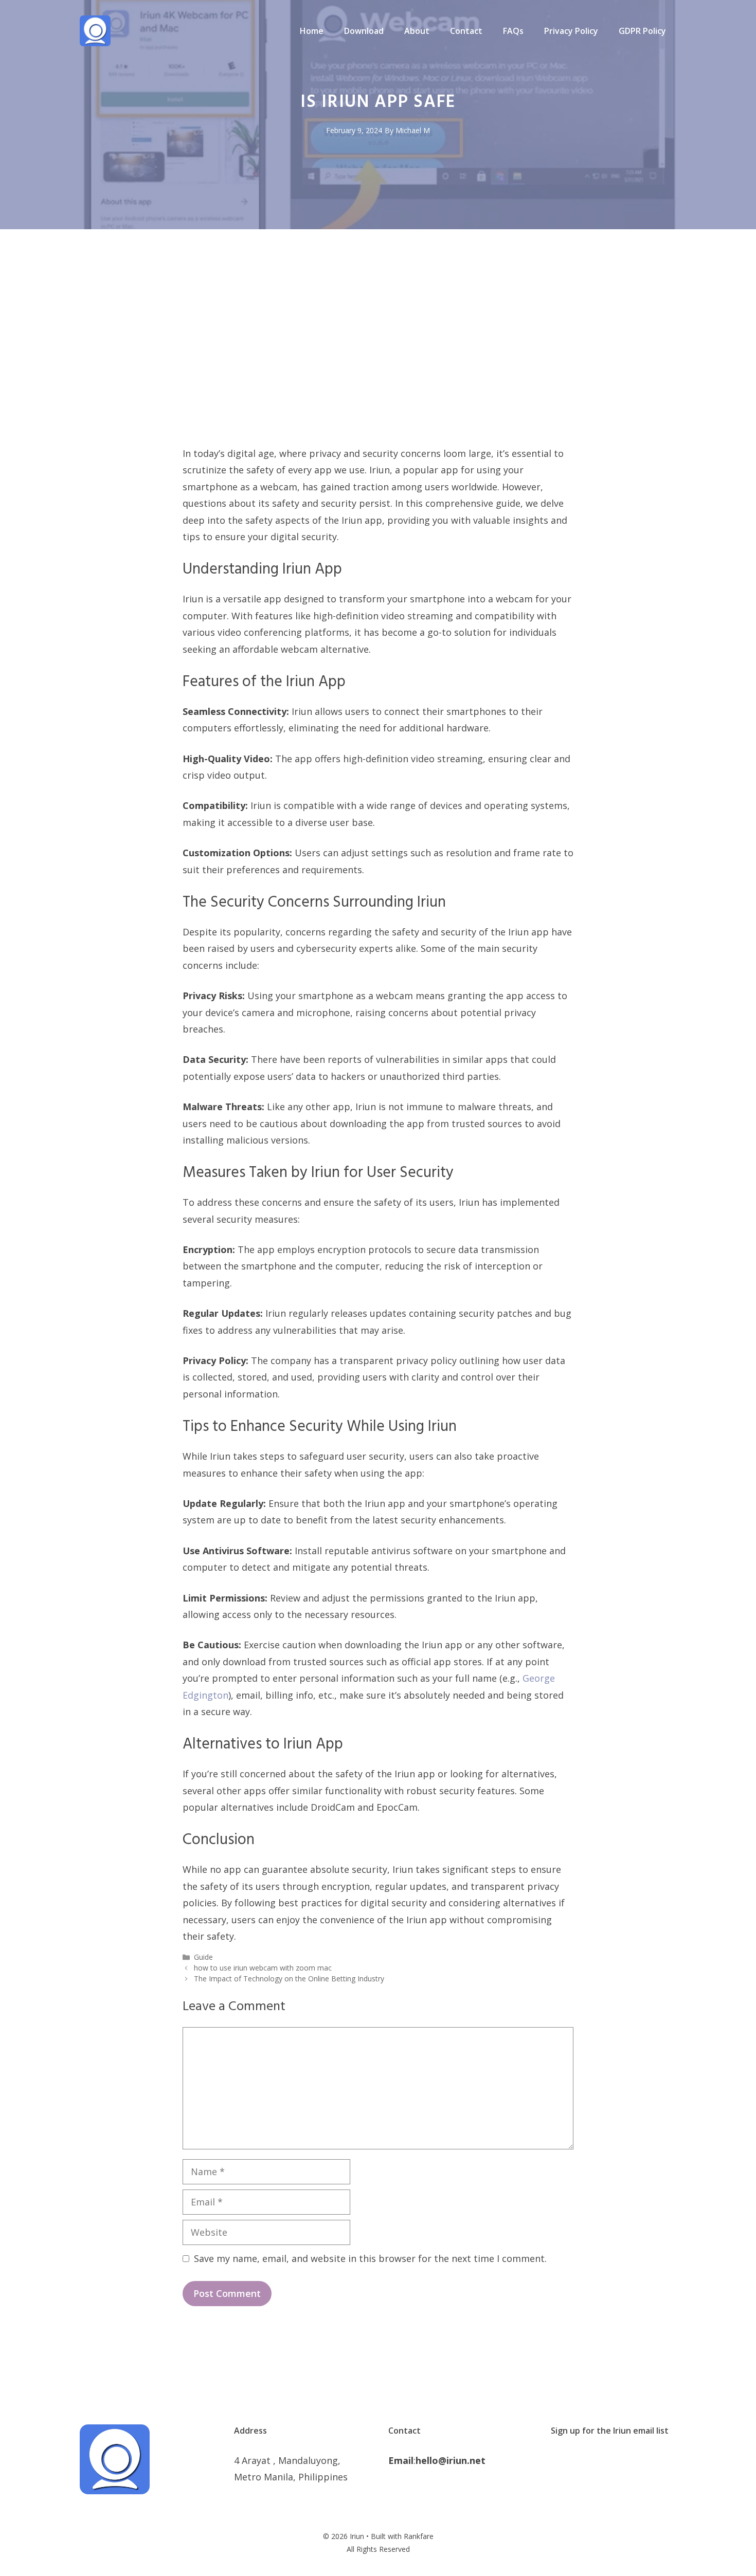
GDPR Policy (642, 31)
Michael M (413, 130)
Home (312, 31)
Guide (203, 1957)
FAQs (513, 31)
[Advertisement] (378, 368)
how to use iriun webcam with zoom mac (263, 1968)
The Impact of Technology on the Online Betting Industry (289, 1979)
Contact (466, 31)
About (417, 31)
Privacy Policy (571, 31)
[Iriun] (95, 30)
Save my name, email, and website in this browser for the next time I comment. (370, 2258)
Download (364, 31)
